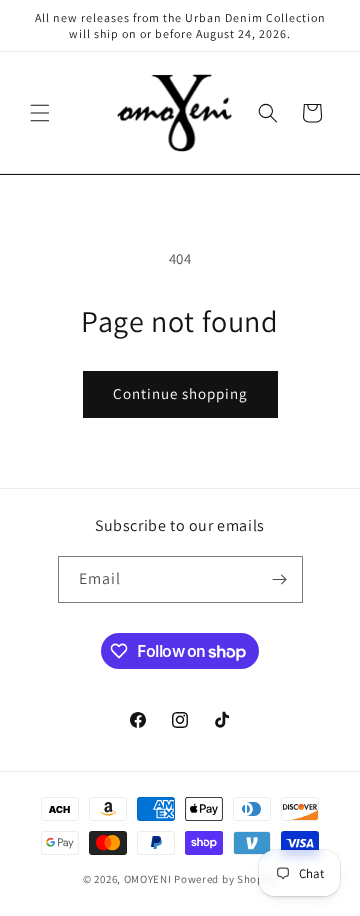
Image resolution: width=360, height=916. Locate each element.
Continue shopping (180, 393)
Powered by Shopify (225, 879)
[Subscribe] (280, 579)
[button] (40, 113)
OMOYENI (148, 879)
